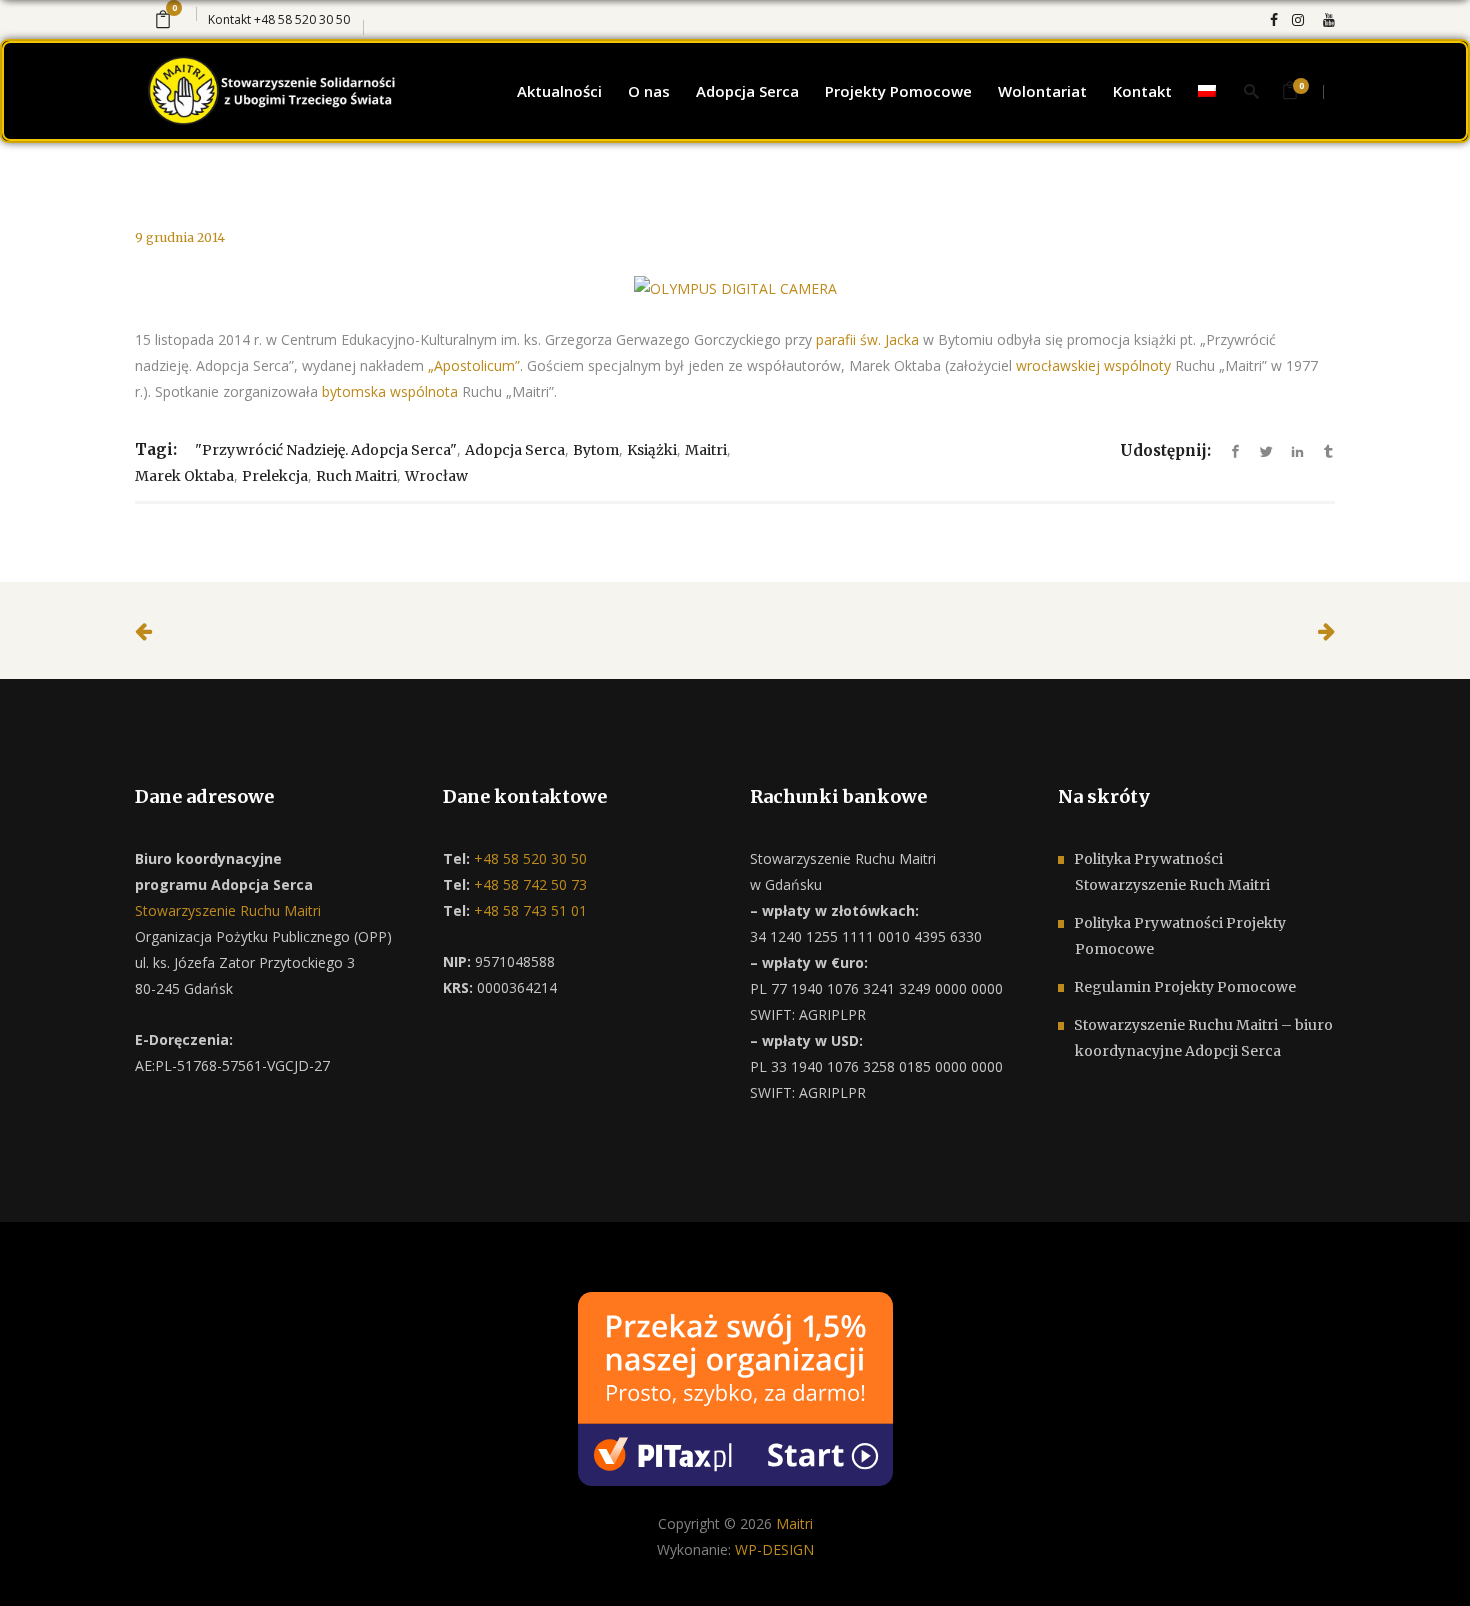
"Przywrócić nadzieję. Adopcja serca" (326, 450)
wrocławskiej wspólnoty (1093, 365)
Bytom (596, 450)
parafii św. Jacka (867, 339)
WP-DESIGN (774, 1549)
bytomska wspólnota (390, 391)
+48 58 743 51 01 (528, 910)
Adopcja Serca (515, 450)
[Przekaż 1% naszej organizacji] (735, 1387)
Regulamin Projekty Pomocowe (1185, 987)
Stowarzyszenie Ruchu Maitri (228, 910)
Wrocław (436, 476)
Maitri (706, 450)
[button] (40, 1566)
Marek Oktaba (184, 476)
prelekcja (275, 476)
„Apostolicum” (474, 365)
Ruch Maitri (356, 476)
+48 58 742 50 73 (528, 884)
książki (652, 450)
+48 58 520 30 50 (302, 19)
